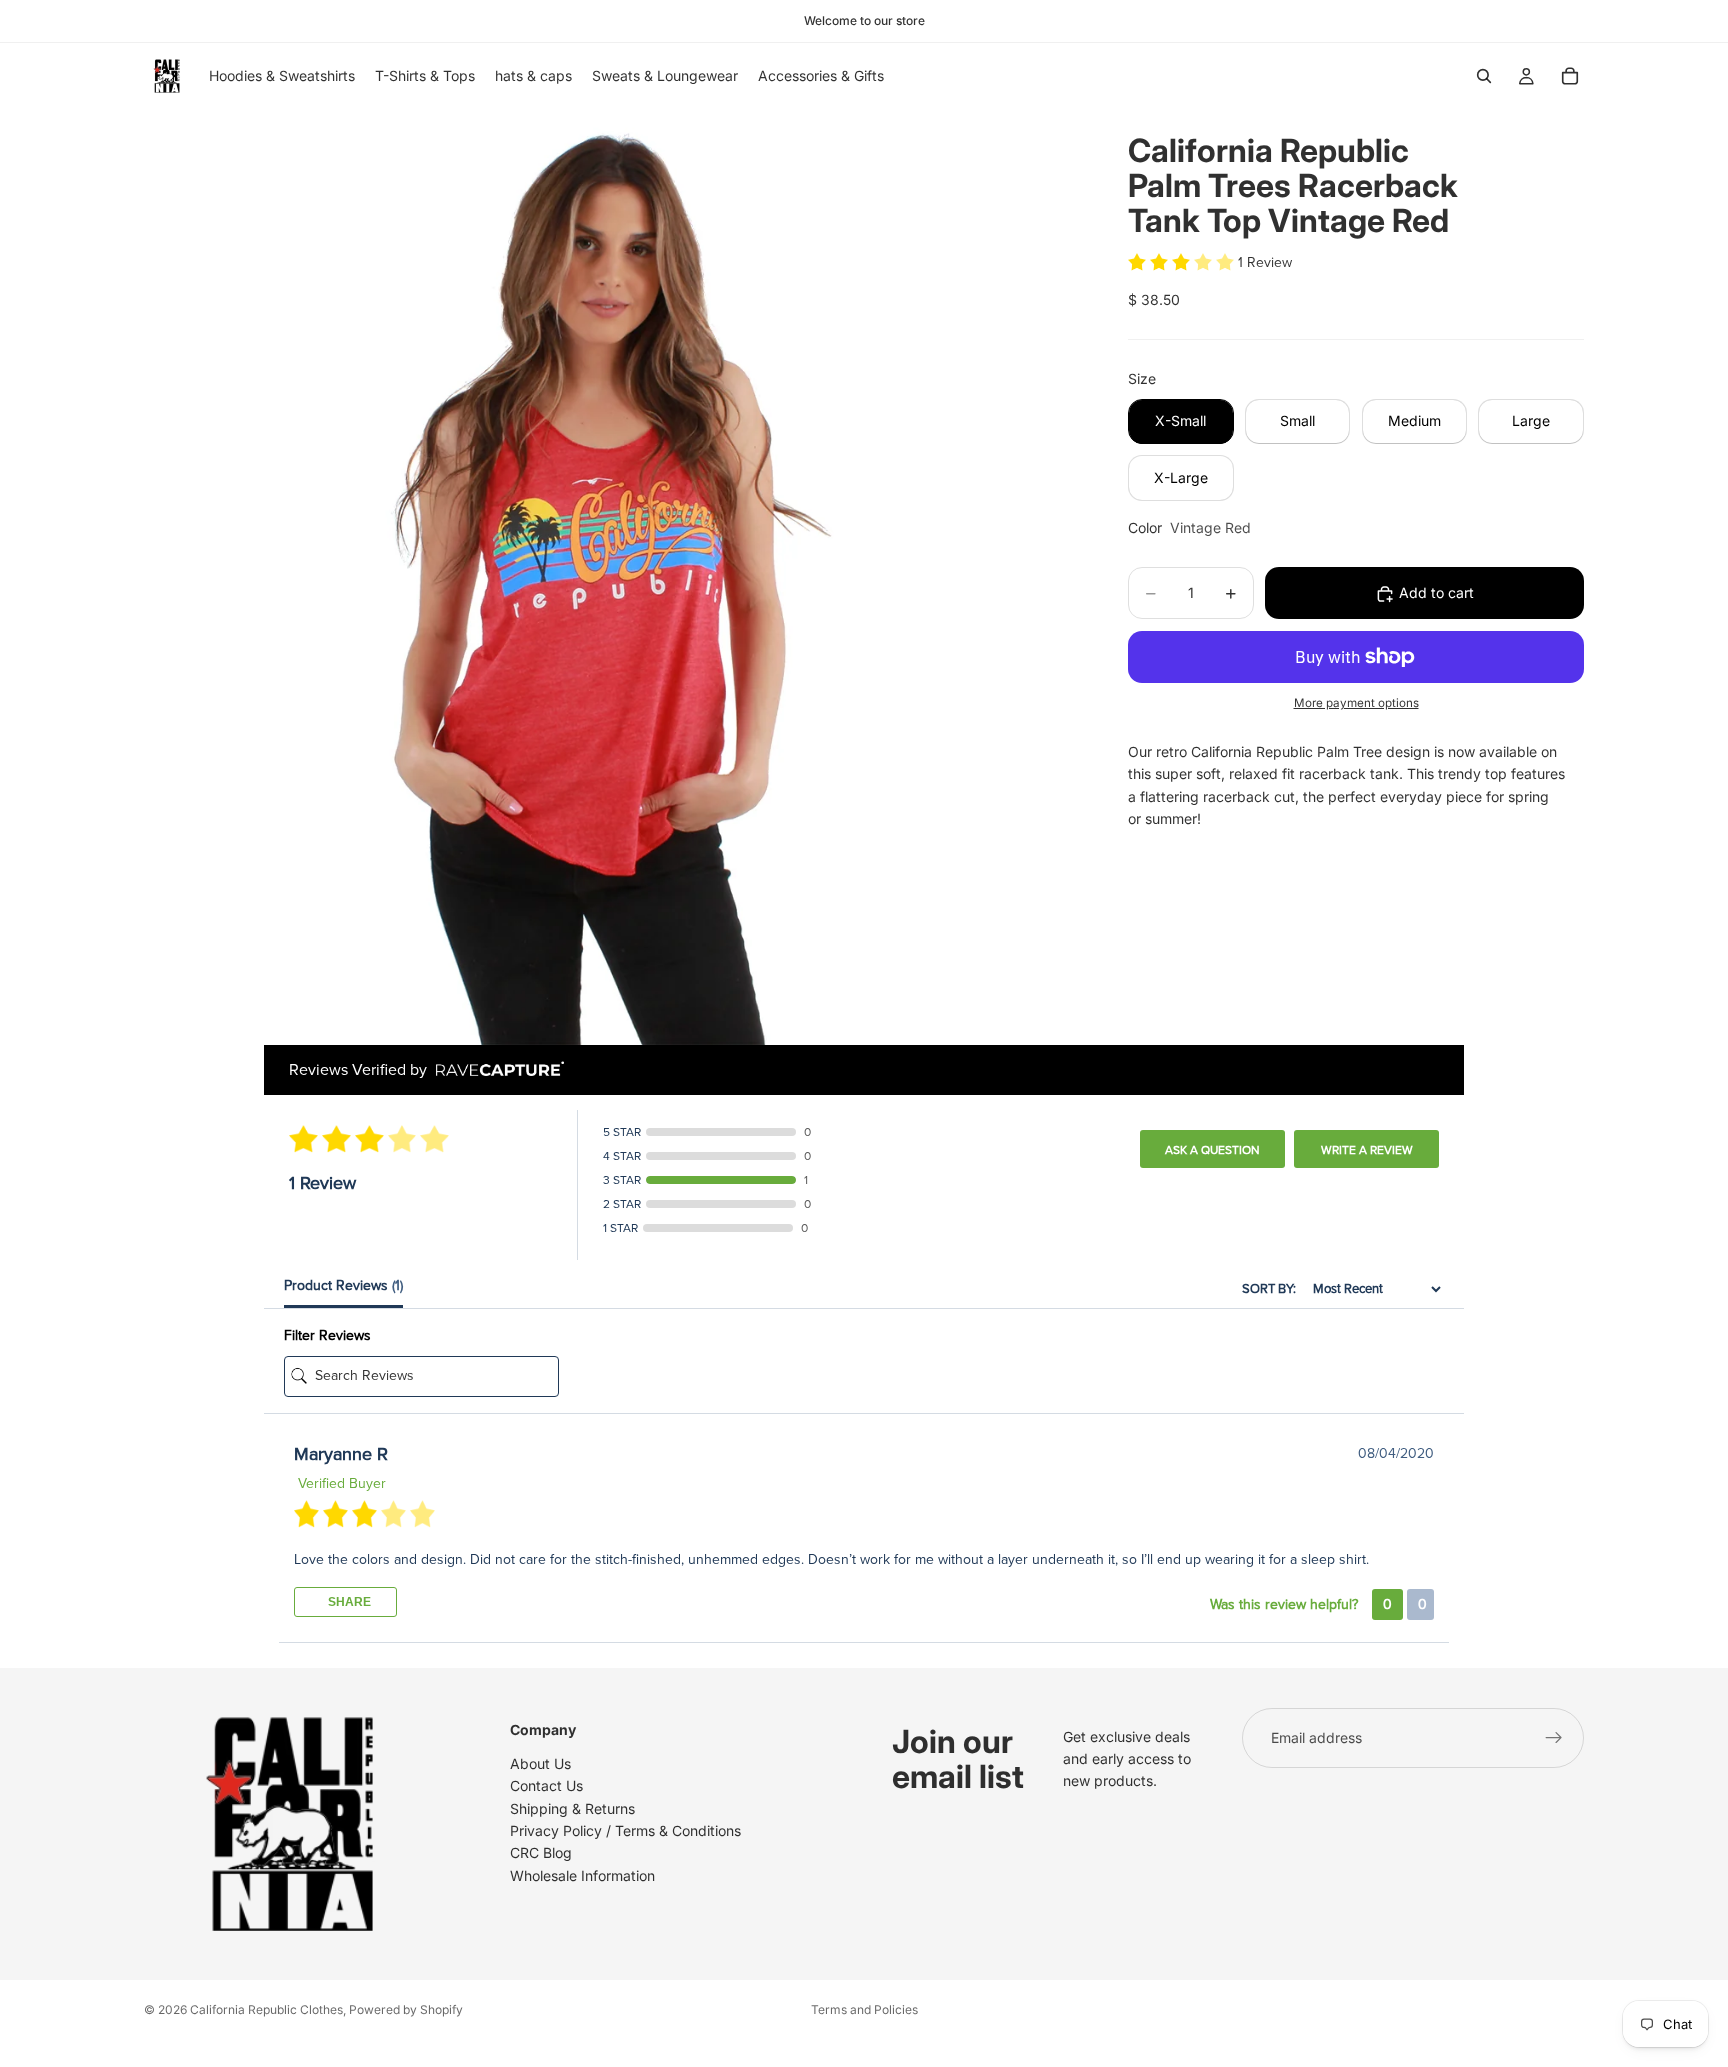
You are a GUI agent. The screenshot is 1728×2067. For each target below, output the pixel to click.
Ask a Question (1212, 1150)
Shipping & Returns (572, 1807)
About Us (540, 1763)
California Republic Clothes (266, 2009)
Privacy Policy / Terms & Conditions (625, 1830)
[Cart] (1570, 76)
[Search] (1484, 76)
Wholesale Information (582, 1875)
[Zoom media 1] (612, 577)
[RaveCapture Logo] (495, 1070)
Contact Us (546, 1785)
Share (348, 1602)
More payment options (1356, 704)
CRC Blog (541, 1852)
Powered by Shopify (406, 2009)
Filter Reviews (327, 1335)
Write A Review (1367, 1150)
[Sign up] (1554, 1738)
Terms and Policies (864, 2009)
